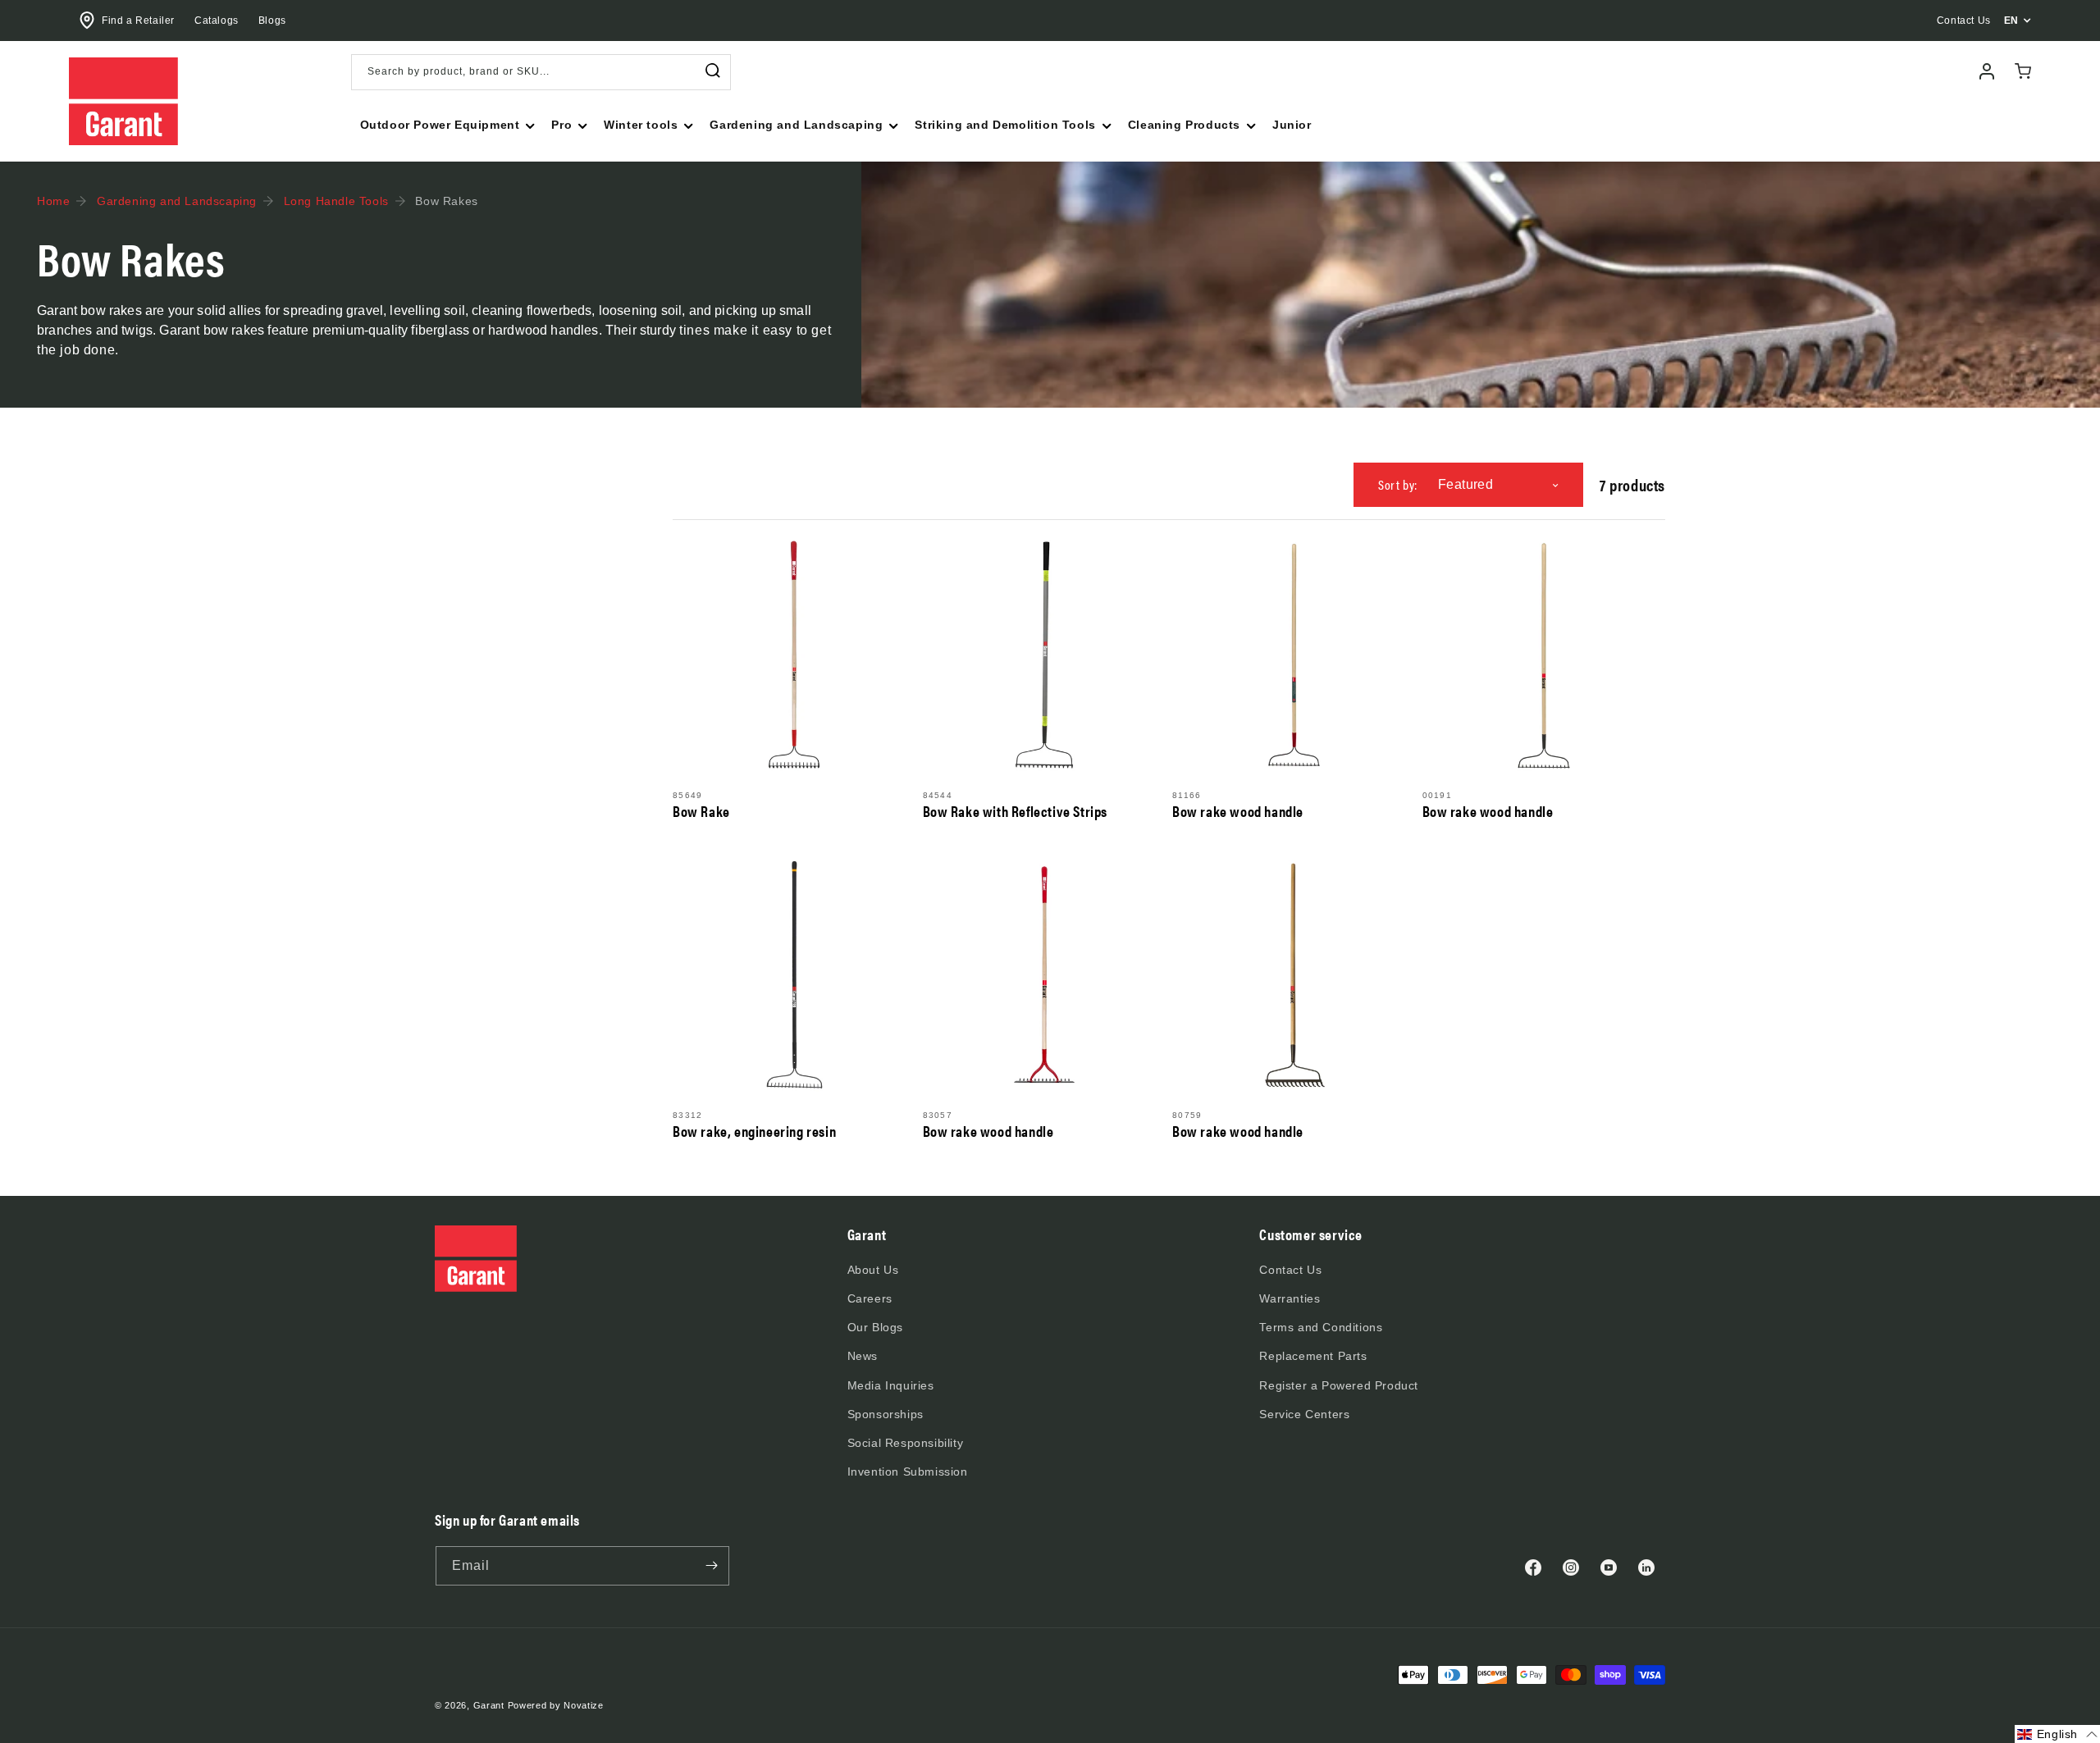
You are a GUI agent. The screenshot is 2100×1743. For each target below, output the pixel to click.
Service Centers (1304, 1414)
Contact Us (1290, 1270)
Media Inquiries (891, 1385)
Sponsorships (886, 1414)
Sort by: (1398, 484)
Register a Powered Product (1339, 1385)
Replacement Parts (1313, 1356)
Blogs (272, 21)
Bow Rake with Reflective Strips (1016, 811)
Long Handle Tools (336, 201)
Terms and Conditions (1321, 1327)
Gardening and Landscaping (177, 201)
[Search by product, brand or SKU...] (713, 71)
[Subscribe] (711, 1566)
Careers (870, 1298)
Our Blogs (875, 1327)
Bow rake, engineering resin (754, 1131)
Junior (1292, 125)
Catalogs (217, 21)
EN (2011, 21)
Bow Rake (701, 811)
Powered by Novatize (556, 1705)
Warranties (1290, 1298)
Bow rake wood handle (1238, 811)
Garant (489, 1705)
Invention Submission (908, 1472)
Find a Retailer (138, 21)
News (863, 1356)
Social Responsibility (906, 1443)
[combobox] (541, 72)
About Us (873, 1270)
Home (53, 201)
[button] (446, 125)
